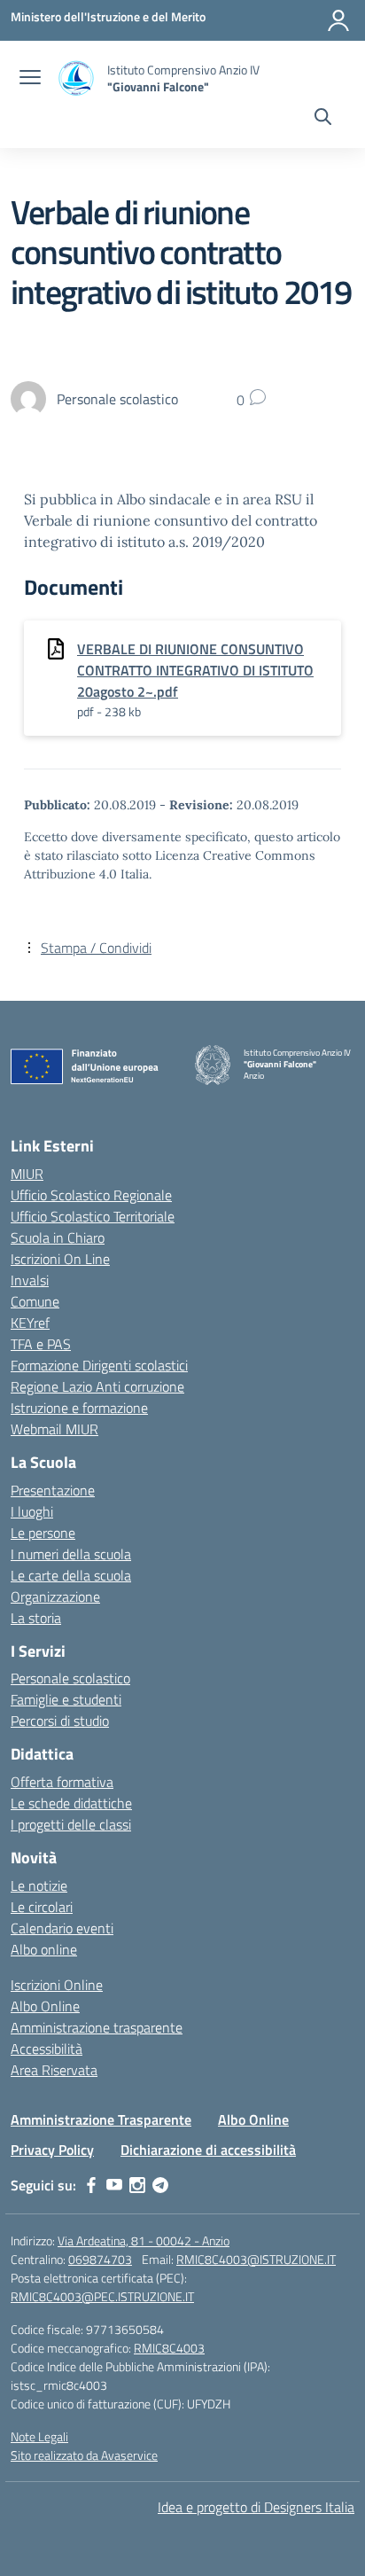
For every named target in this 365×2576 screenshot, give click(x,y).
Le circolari (42, 1907)
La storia (36, 1618)
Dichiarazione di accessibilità (208, 2150)
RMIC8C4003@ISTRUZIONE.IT (256, 2259)
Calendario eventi (62, 1928)
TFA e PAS (41, 1344)
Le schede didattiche (71, 1803)
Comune (35, 1301)
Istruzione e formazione (79, 1408)
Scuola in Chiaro (58, 1237)
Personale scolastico (70, 1678)
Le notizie (39, 1885)
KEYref (30, 1323)
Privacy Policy (52, 2150)
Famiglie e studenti (66, 1699)
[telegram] (160, 2185)
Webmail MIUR (54, 1429)
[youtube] (114, 2185)
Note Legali (39, 2436)
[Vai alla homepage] (76, 78)
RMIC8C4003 (169, 2348)
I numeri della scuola (71, 1554)
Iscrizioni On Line (60, 1259)
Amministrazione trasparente (97, 2027)
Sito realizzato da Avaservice (84, 2455)
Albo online (44, 1949)
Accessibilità (47, 2049)
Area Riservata (54, 2070)
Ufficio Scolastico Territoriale (93, 1216)
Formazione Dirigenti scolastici (99, 1365)
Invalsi (30, 1280)
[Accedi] (338, 20)
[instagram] (137, 2185)
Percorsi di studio (60, 1721)
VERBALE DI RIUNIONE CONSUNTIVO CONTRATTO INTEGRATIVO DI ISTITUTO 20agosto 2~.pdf (195, 670)
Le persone (43, 1533)
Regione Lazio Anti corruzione (97, 1386)
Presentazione (53, 1490)
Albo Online (45, 2006)
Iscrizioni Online (57, 1985)
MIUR (27, 1174)
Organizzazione (55, 1596)
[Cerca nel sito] (323, 119)
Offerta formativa (62, 1782)
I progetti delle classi (71, 1824)
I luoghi (32, 1511)
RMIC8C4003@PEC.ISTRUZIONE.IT (102, 2296)
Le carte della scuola (71, 1575)
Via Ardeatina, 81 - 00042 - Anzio (144, 2240)
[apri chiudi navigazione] (30, 79)
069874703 (100, 2259)
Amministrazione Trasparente (101, 2119)
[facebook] (91, 2185)
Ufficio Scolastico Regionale (91, 1195)
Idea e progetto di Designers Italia (256, 2507)
